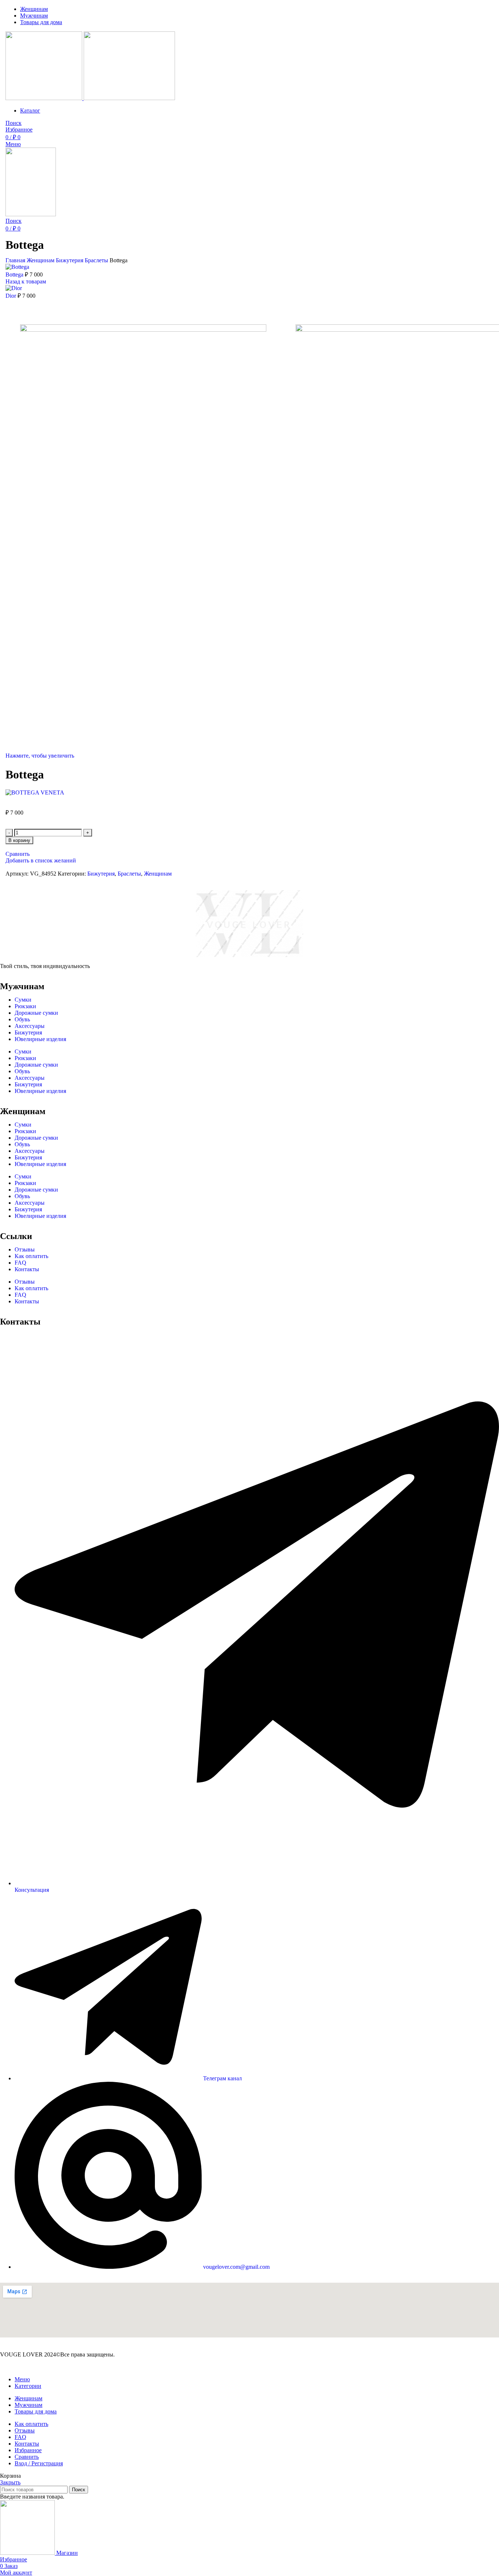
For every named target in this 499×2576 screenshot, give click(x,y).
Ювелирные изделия (40, 1039)
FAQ (20, 1263)
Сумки (23, 1000)
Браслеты (97, 260)
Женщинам (41, 260)
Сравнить (27, 2457)
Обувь (22, 1019)
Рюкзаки (25, 1006)
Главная (16, 260)
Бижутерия (70, 260)
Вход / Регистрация (39, 2463)
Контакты (27, 1269)
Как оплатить (31, 1256)
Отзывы (25, 1249)
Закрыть (10, 2482)
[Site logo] (45, 98)
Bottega (15, 275)
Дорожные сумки (36, 1013)
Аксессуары (30, 1026)
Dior (12, 296)
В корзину (19, 840)
